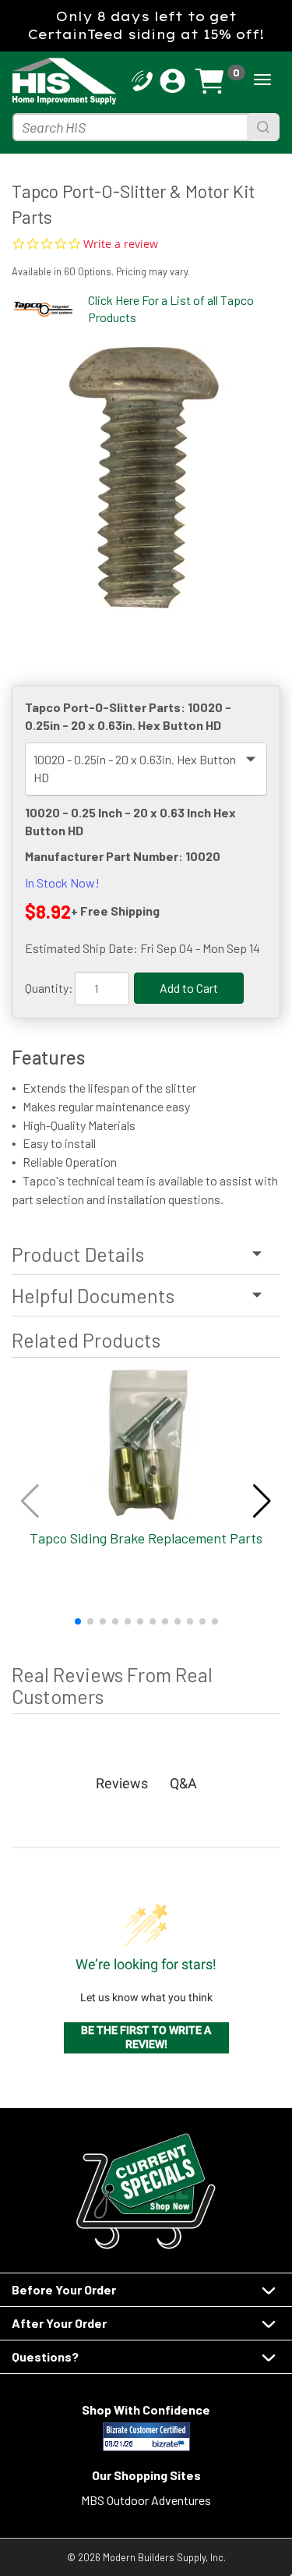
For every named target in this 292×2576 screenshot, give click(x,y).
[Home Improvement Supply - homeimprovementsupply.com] (37, 81)
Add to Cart (189, 988)
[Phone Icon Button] (142, 79)
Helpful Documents (93, 1295)
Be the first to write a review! (146, 2037)
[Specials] (146, 2191)
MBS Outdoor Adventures (146, 2500)
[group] (146, 477)
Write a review (121, 244)
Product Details (78, 1254)
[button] (78, 1621)
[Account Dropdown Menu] (172, 81)
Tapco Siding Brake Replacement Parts (146, 1538)
